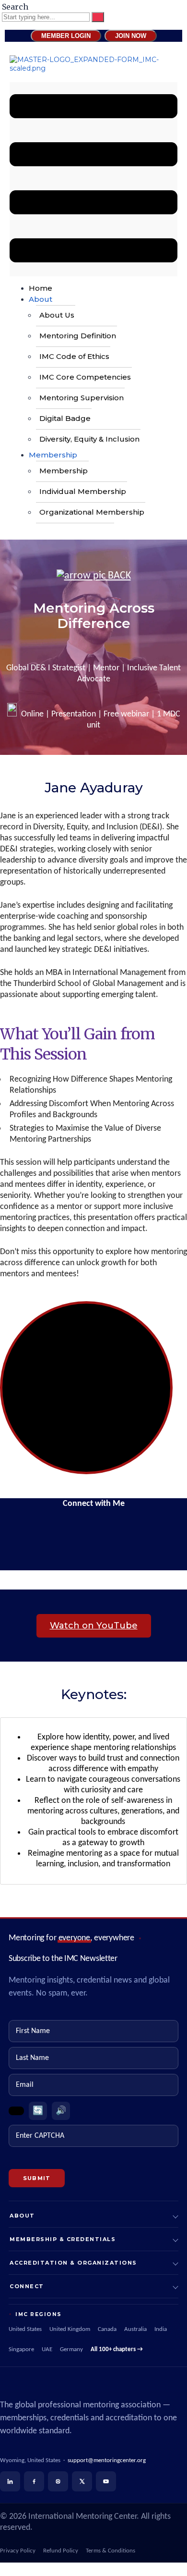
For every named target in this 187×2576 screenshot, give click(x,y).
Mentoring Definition (78, 336)
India (161, 2329)
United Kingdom (70, 2329)
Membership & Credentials (63, 2239)
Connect (27, 2286)
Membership (53, 455)
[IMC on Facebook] (34, 2481)
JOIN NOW (131, 36)
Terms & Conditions (111, 2551)
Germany (71, 2350)
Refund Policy (61, 2551)
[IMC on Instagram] (58, 2481)
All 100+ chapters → (117, 2350)
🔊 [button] (61, 2111)
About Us (57, 315)
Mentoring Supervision (82, 398)
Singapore (21, 2350)
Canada (107, 2329)
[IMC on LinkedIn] (10, 2481)
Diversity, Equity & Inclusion (89, 439)
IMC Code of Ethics (74, 356)
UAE (47, 2350)
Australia (135, 2329)
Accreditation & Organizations (73, 2263)
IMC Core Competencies (85, 377)
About (41, 299)
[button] (93, 179)
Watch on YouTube (94, 1626)
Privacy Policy (18, 2551)
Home (41, 288)
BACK (118, 576)
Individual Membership (83, 491)
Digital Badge (65, 418)
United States (25, 2329)
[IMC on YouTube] (106, 2481)
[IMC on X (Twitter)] (82, 2481)
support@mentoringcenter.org (107, 2460)
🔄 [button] (38, 2111)
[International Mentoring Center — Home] (93, 2386)
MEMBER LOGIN (66, 36)
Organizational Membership (92, 512)
